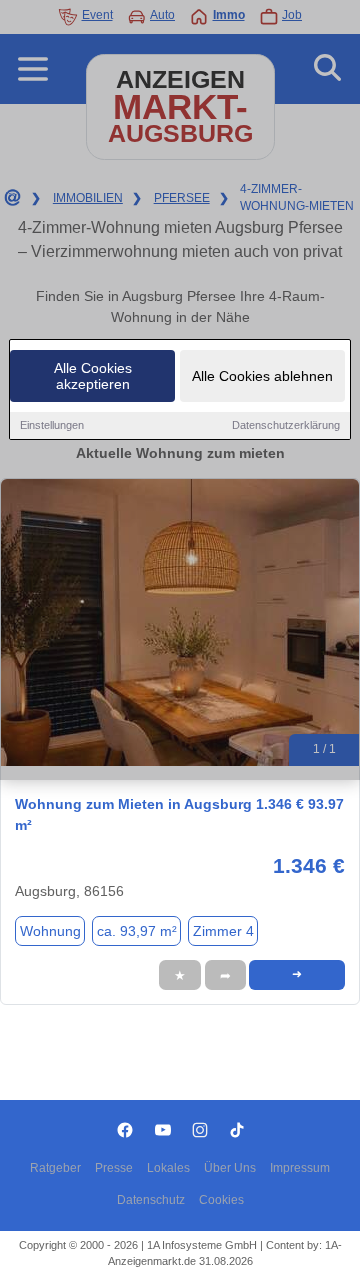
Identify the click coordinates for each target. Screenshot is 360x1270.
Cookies (221, 1200)
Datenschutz (151, 1200)
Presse (114, 1168)
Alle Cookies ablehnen (262, 376)
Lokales (168, 1168)
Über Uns (230, 1168)
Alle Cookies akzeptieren (93, 376)
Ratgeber (55, 1168)
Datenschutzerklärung (286, 425)
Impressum (300, 1168)
